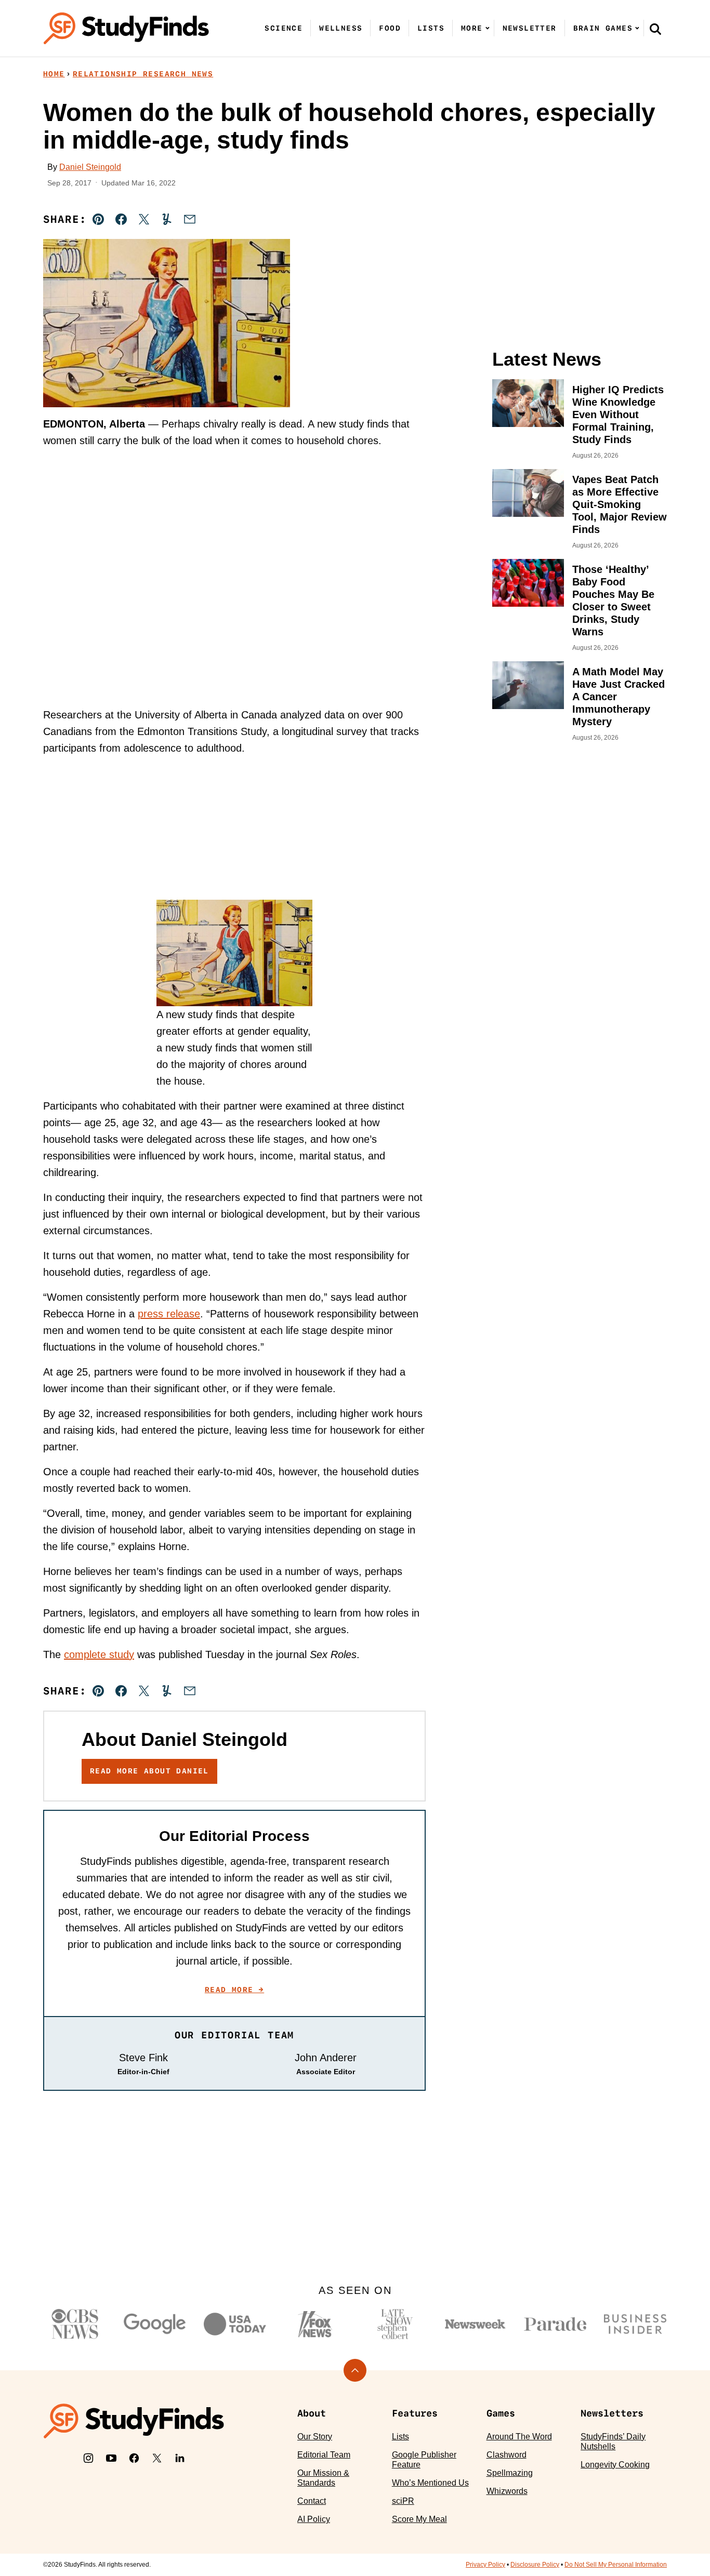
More (472, 28)
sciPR (403, 2501)
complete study (99, 1654)
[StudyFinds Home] (126, 28)
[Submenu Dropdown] (488, 28)
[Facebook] (134, 2458)
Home (54, 74)
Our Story (315, 2437)
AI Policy (314, 2519)
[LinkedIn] (180, 2458)
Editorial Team (324, 2455)
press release (169, 1314)
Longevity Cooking (615, 2465)
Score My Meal (419, 2519)
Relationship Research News (143, 74)
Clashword (507, 2455)
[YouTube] (111, 2458)
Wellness (341, 28)
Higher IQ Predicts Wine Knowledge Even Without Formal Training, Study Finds (618, 415)
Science (284, 28)
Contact (312, 2501)
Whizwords (507, 2491)
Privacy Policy (485, 2565)
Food (390, 28)
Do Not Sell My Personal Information (616, 2565)
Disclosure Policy (535, 2565)
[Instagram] (88, 2458)
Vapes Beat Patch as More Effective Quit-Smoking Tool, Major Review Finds (620, 504)
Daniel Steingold (90, 167)
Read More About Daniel (149, 1771)
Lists (431, 28)
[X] (157, 2458)
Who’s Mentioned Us (430, 2483)
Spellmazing (510, 2473)
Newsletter (530, 28)
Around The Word (519, 2437)
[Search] (655, 29)
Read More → (234, 1990)
